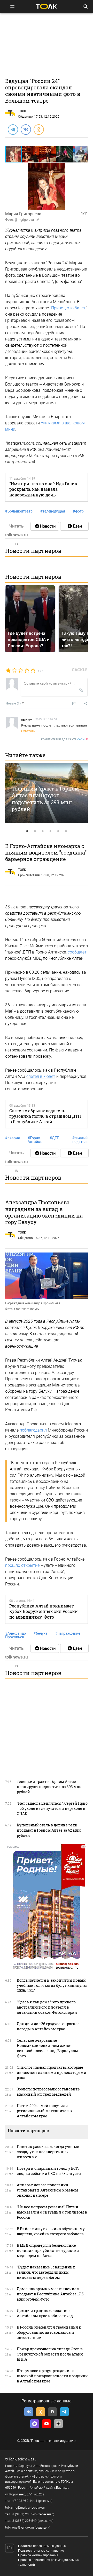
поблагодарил (33, 1430)
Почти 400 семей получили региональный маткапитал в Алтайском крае (44, 2111)
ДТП (55, 1138)
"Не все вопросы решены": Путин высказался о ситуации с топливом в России (52, 2212)
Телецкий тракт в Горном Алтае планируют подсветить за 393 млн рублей (45, 799)
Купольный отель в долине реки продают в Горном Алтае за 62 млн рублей (49, 1830)
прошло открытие (22, 1565)
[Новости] (45, 526)
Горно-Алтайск (35, 1140)
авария (13, 1138)
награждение (68, 1633)
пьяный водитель (80, 1140)
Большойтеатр (19, 511)
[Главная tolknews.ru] (47, 6)
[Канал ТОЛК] (74, 526)
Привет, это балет (68, 308)
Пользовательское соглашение (41, 2551)
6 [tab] (66, 831)
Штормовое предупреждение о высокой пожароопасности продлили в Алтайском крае (52, 2376)
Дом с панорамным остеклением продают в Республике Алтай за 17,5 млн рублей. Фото (50, 2294)
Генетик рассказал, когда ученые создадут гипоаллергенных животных (48, 2152)
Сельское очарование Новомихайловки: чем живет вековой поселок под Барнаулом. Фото (48, 2048)
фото (78, 511)
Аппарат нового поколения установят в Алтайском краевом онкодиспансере (48, 2190)
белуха (41, 1633)
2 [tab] (35, 831)
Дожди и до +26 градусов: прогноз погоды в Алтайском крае (48, 2026)
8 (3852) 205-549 (25, 2521)
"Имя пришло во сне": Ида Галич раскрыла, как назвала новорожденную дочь (43, 489)
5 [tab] (58, 831)
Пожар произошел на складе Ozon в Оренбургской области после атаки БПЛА (50, 2354)
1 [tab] (27, 831)
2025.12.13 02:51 (46, 719)
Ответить (28, 731)
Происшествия (29, 875)
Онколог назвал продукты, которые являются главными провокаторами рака (52, 2072)
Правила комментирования (38, 2555)
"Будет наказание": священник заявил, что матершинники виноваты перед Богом (46, 2272)
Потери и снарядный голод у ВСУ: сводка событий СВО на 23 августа (49, 2171)
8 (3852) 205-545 (25, 2514)
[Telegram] (13, 129)
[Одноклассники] (38, 129)
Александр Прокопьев (16, 1635)
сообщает (77, 952)
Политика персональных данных (42, 2546)
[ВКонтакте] (26, 129)
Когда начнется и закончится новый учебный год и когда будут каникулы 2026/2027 (52, 1985)
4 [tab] (50, 831)
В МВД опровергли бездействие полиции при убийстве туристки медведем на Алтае (48, 2250)
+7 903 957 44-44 (25, 2501)
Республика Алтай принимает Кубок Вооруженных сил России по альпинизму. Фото (44, 1611)
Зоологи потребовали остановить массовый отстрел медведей (48, 2092)
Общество (25, 117)
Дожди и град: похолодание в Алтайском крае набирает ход (45, 2313)
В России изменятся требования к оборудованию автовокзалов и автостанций (49, 2332)
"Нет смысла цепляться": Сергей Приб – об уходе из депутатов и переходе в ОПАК (52, 1808)
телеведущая (53, 511)
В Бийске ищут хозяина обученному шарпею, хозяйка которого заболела (51, 2231)
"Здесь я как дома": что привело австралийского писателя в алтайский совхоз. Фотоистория (47, 2007)
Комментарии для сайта (64, 739)
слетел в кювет (41, 1076)
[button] (31, 154)
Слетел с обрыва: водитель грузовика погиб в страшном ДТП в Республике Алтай (45, 1116)
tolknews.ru (27, 2459)
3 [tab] (43, 831)
